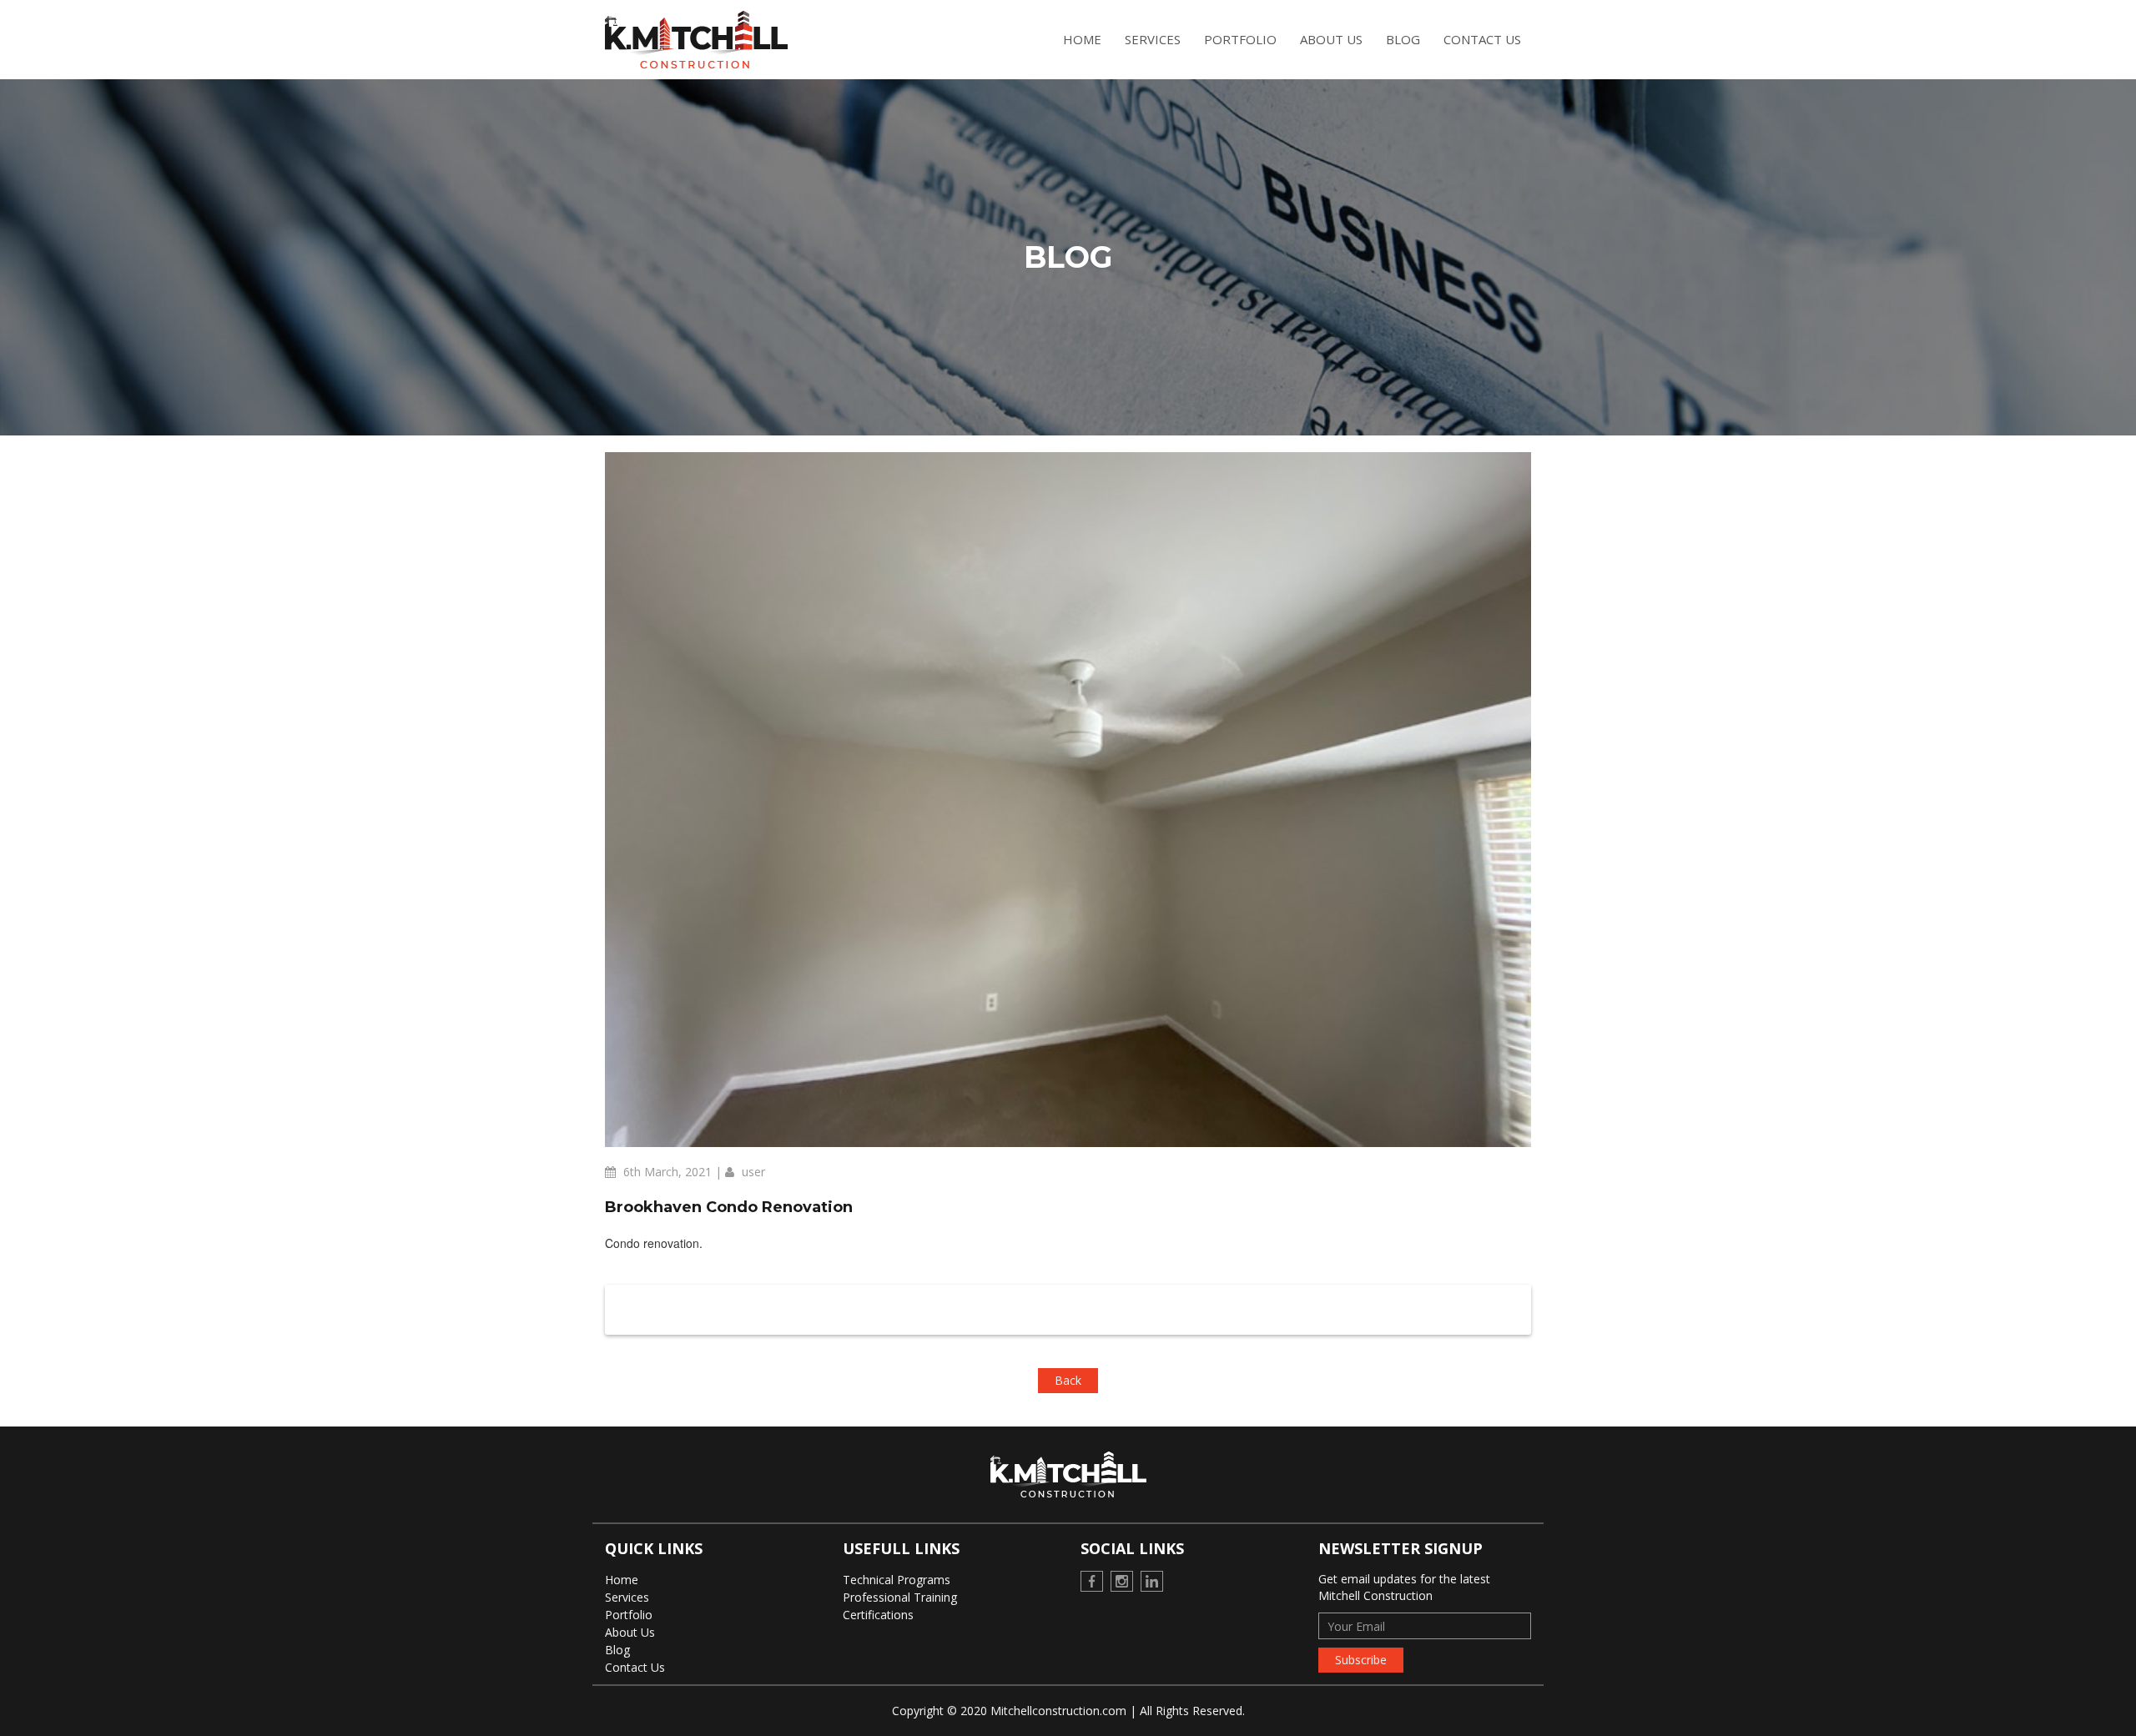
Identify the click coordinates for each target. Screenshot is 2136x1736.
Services (1153, 39)
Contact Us (1482, 39)
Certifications (878, 1615)
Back (1068, 1380)
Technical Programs (897, 1580)
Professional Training (900, 1597)
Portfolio (1240, 39)
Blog (1403, 39)
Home (1082, 39)
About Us (1331, 39)
